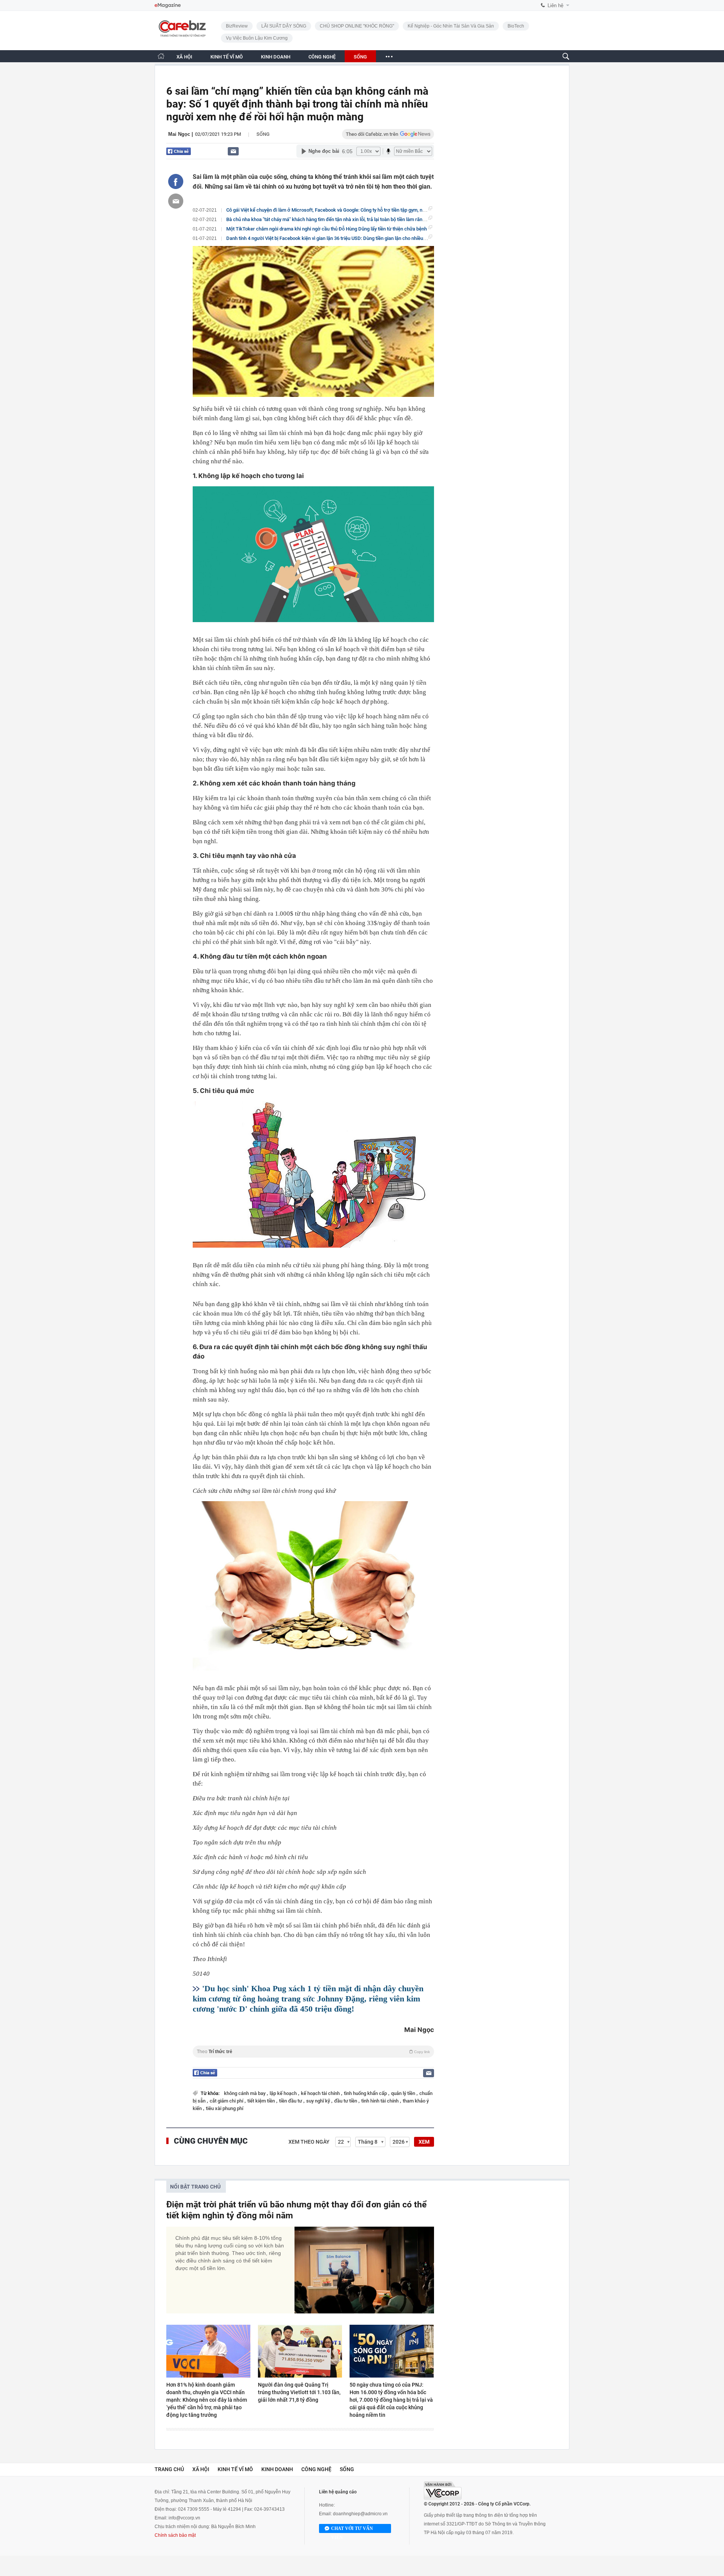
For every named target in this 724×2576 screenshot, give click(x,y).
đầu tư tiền (346, 2101)
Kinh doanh (277, 2469)
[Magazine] (168, 5)
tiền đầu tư (291, 2101)
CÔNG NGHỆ (322, 57)
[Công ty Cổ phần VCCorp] (443, 2491)
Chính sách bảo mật (175, 2535)
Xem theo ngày (309, 2142)
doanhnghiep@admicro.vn (360, 2514)
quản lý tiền (404, 2093)
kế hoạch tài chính (321, 2093)
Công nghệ (316, 2469)
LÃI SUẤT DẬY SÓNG (284, 26)
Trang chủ (169, 2469)
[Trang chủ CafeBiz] (161, 56)
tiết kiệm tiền (262, 2101)
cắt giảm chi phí (227, 2101)
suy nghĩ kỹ (319, 2101)
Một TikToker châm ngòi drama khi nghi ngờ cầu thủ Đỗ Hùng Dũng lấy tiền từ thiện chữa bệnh (327, 229)
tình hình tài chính (380, 2101)
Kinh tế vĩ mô (235, 2469)
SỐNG (360, 57)
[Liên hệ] (233, 151)
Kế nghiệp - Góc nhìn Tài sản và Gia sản (451, 26)
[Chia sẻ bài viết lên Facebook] (176, 181)
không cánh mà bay (245, 2093)
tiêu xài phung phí (225, 2108)
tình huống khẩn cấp (366, 2093)
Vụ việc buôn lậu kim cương (257, 38)
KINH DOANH (276, 57)
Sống (263, 134)
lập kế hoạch (284, 2093)
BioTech (516, 26)
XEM (424, 2142)
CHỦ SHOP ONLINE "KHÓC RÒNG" (357, 26)
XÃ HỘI (184, 57)
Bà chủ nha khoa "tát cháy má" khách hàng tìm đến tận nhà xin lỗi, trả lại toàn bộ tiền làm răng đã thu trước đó (343, 219)
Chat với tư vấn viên (352, 2529)
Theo (313, 2052)
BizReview (237, 26)
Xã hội (201, 2469)
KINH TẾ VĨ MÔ (227, 57)
